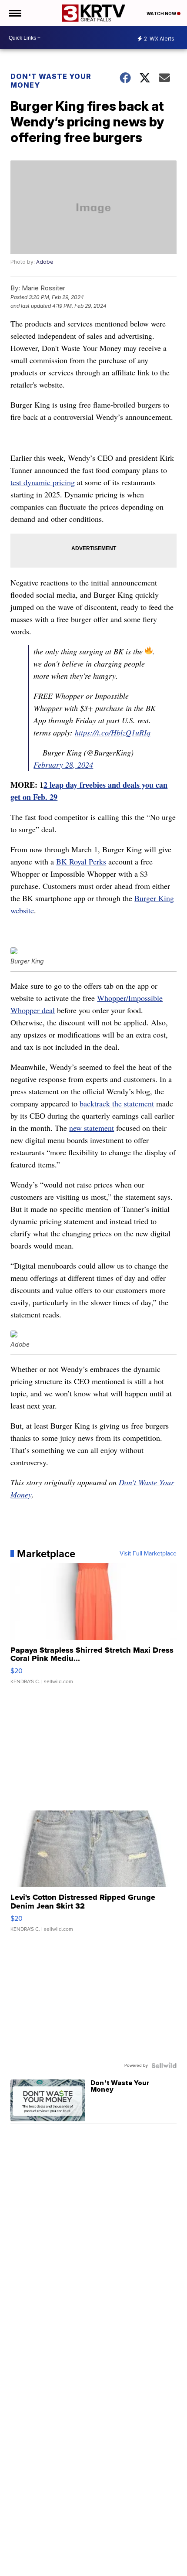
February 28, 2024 (63, 765)
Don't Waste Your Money (51, 81)
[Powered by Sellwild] (164, 2066)
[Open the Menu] (15, 13)
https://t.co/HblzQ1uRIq (113, 732)
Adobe (45, 262)
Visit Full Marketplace (148, 1554)
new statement (92, 1128)
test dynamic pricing (43, 482)
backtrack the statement (117, 1103)
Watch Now (162, 14)
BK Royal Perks (81, 861)
